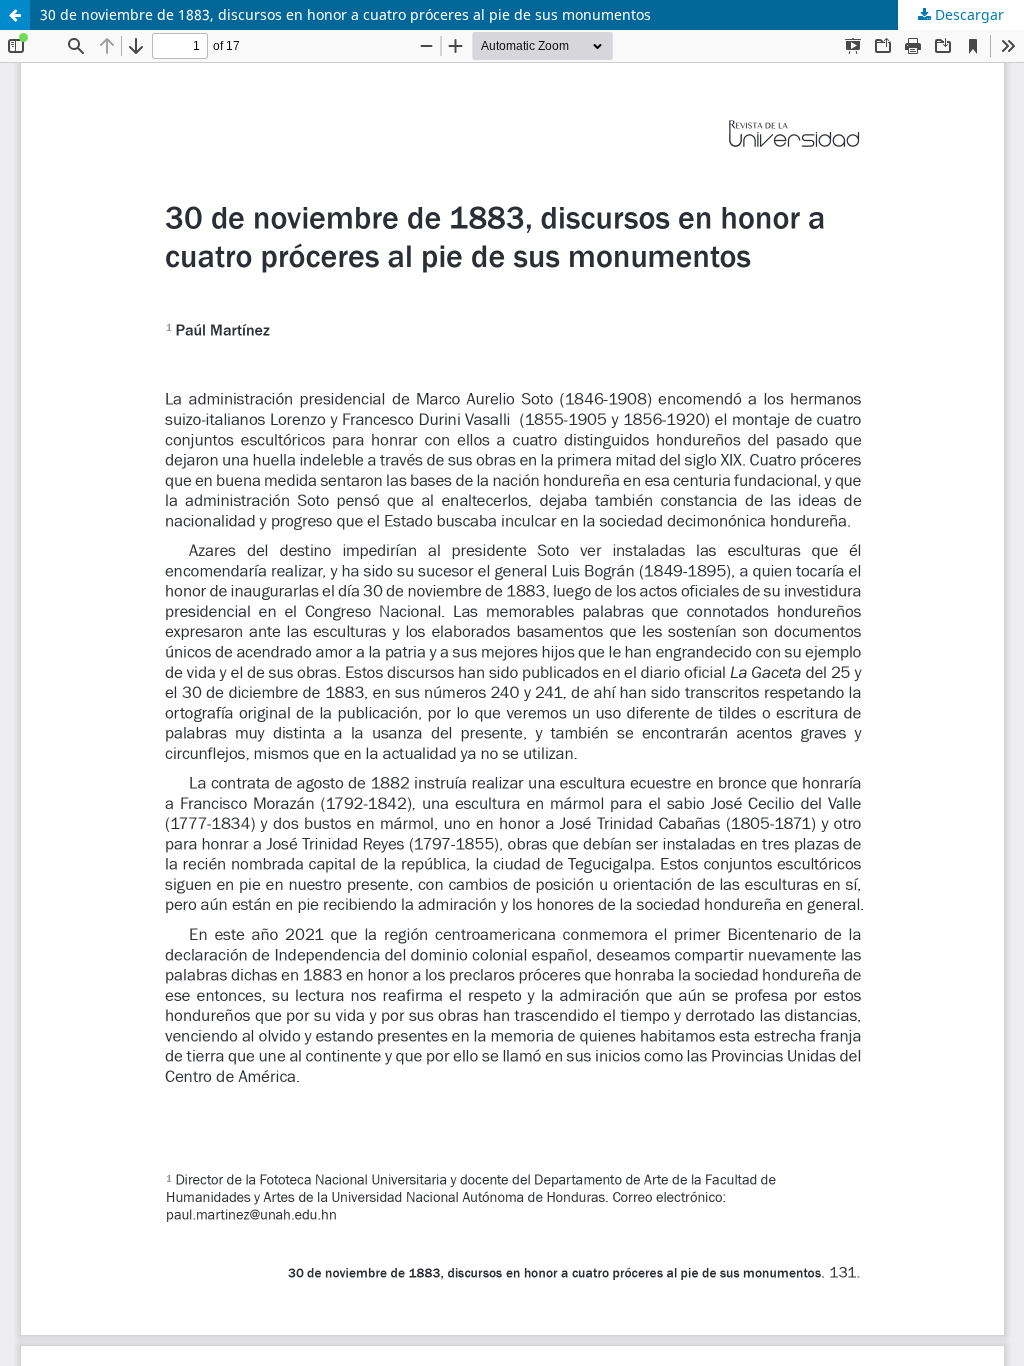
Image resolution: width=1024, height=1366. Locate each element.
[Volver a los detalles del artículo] (15, 15)
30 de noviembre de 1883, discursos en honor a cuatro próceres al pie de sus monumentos (345, 14)
